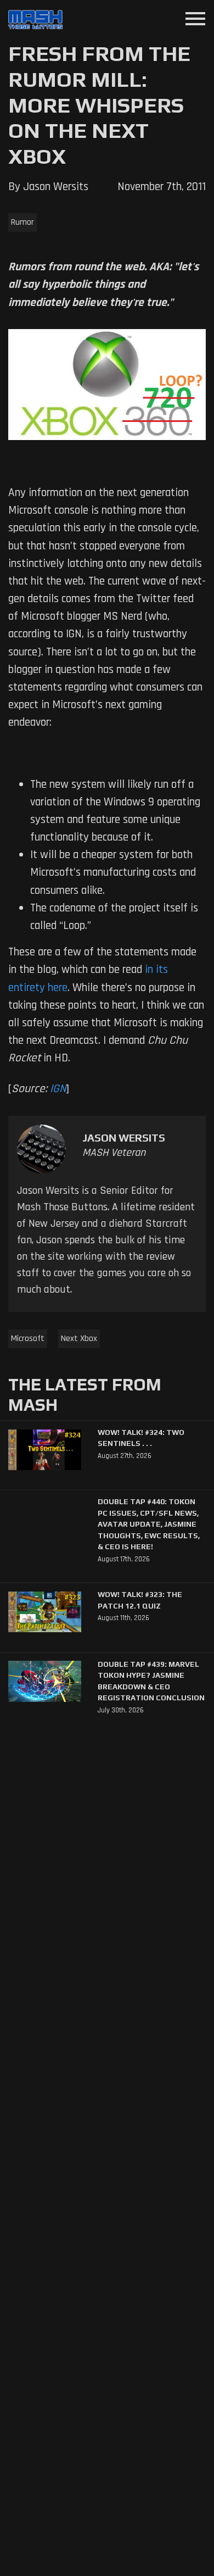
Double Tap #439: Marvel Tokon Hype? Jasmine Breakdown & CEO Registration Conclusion (151, 1681)
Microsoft (28, 1339)
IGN (58, 1089)
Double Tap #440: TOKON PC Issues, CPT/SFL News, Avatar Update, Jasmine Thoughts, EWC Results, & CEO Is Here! (149, 1524)
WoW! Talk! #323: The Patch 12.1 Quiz (140, 1600)
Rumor (22, 222)
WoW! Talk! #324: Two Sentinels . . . (141, 1438)
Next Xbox (79, 1339)
